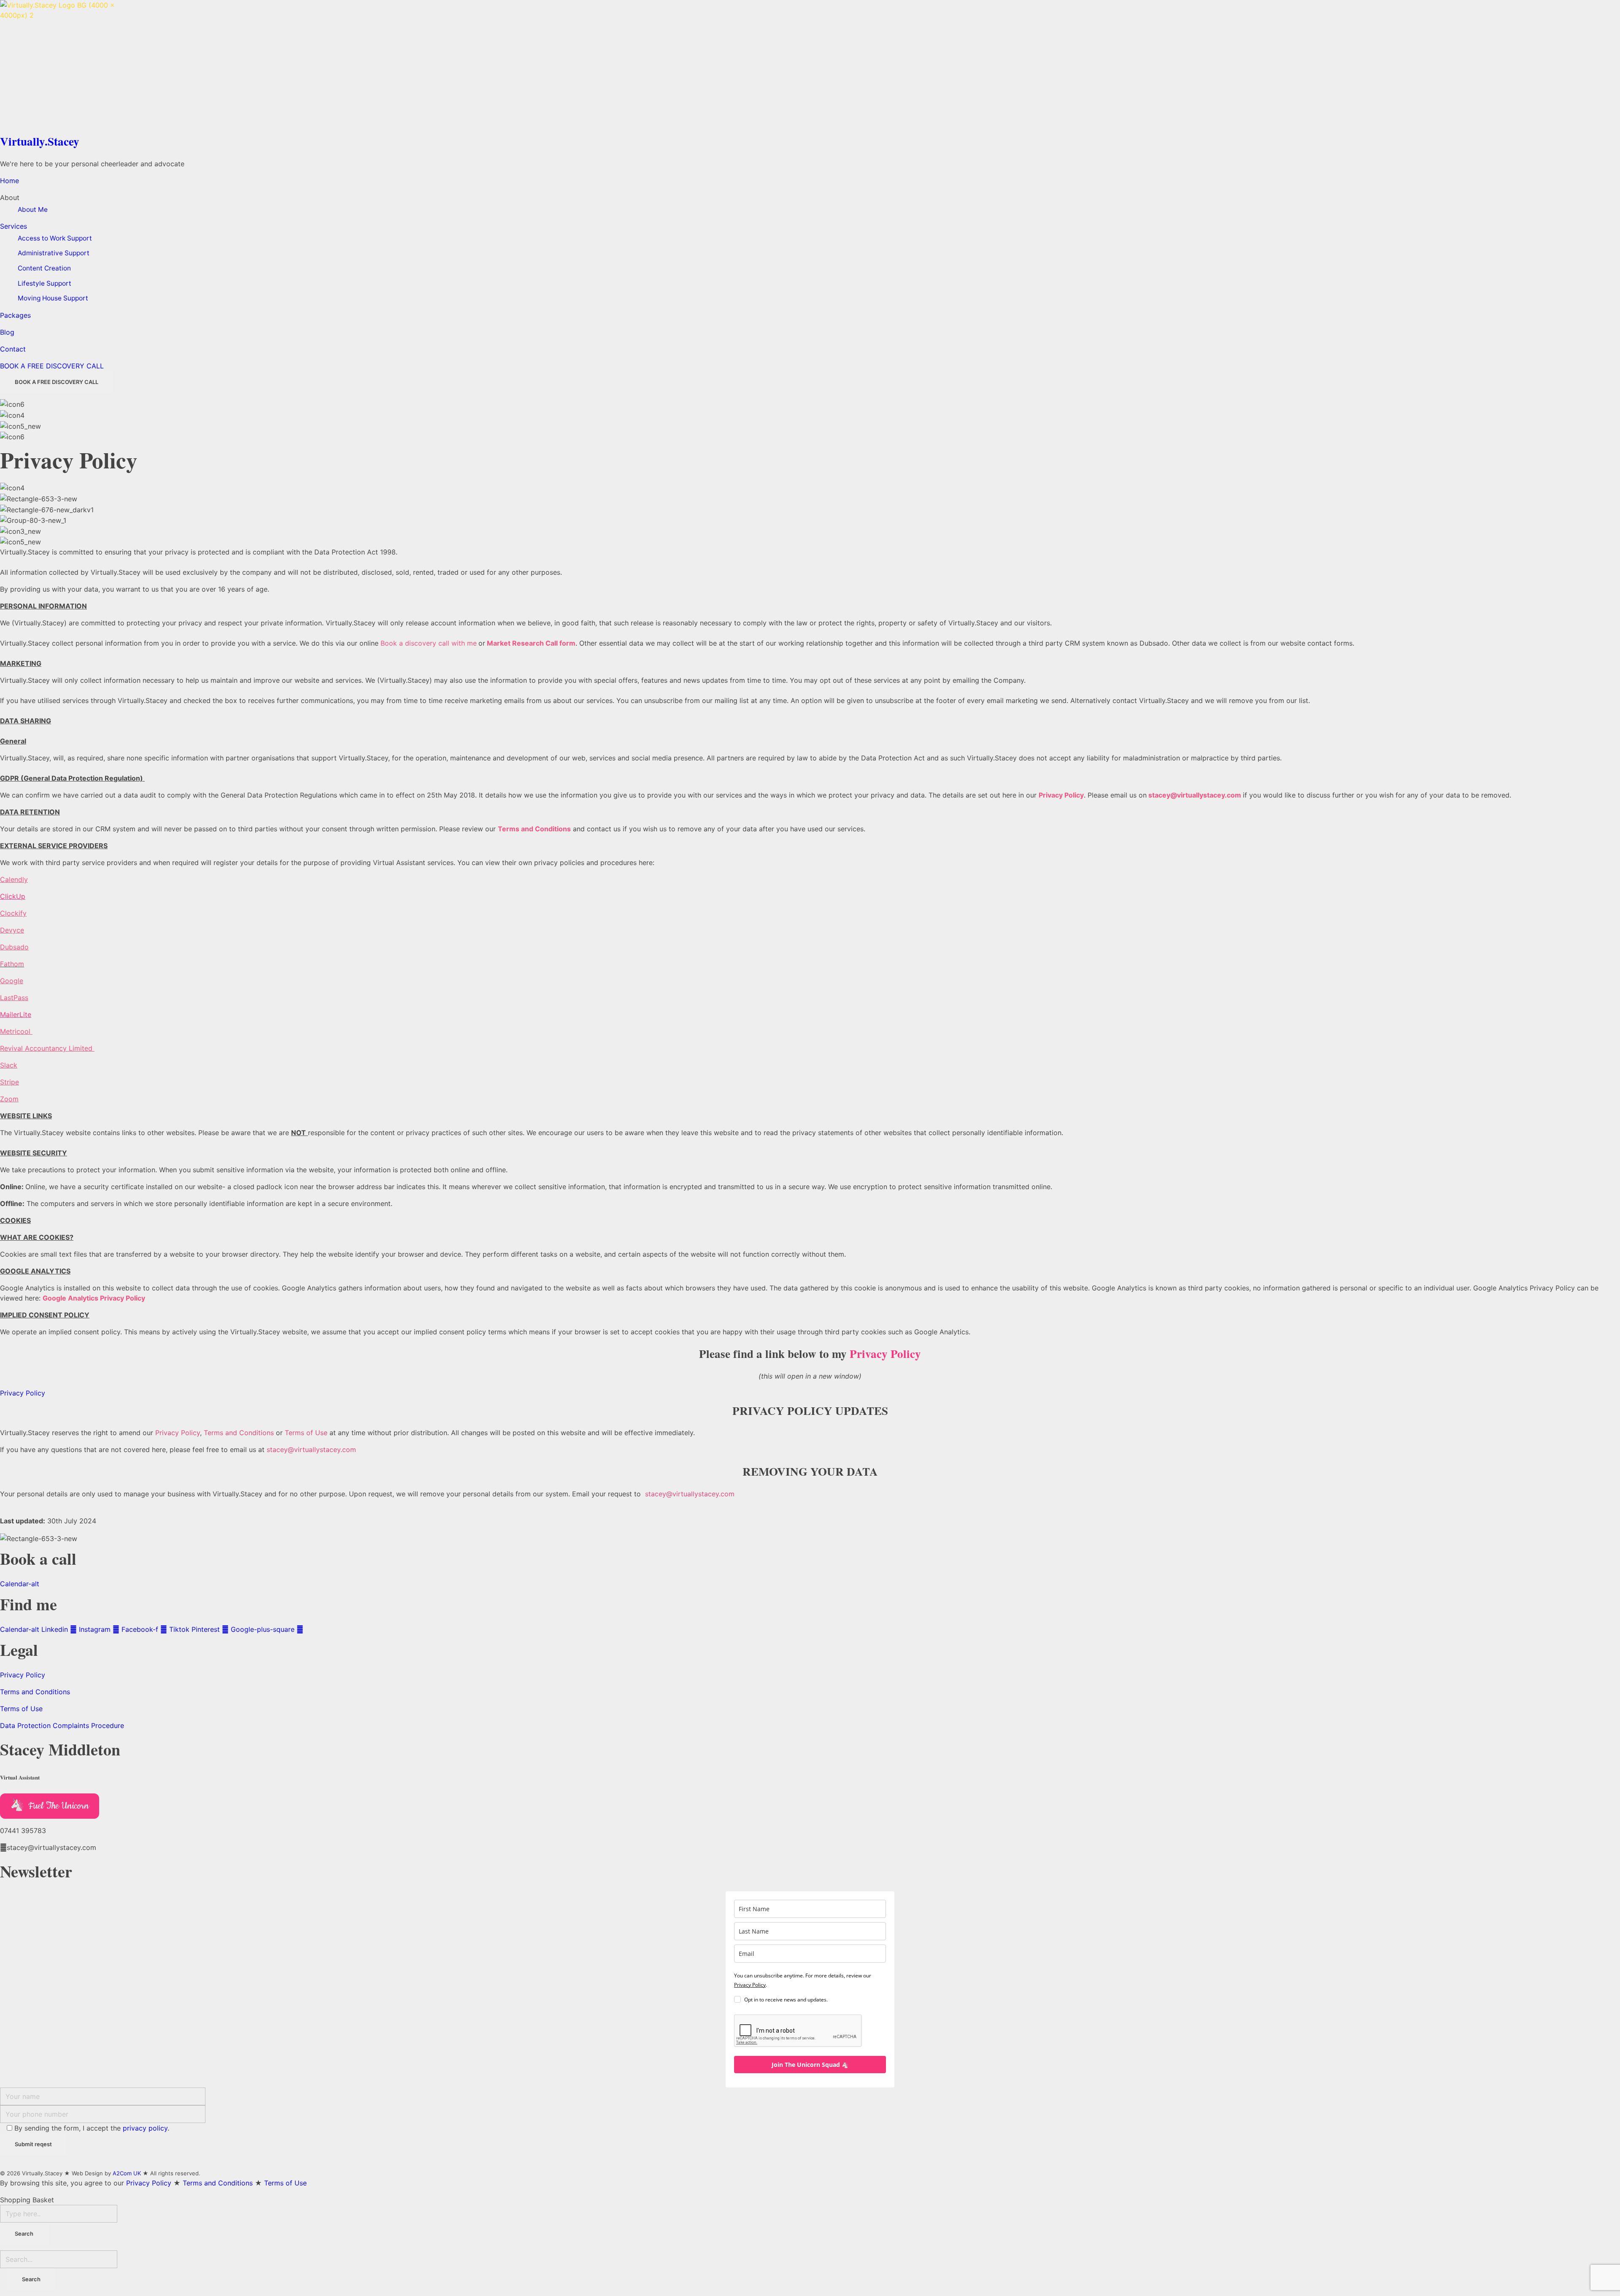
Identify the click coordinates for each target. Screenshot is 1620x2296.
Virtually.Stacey (40, 141)
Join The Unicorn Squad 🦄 (810, 2065)
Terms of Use (306, 1433)
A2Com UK (127, 2173)
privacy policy (145, 2128)
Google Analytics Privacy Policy (94, 1298)
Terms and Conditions (534, 829)
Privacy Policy (178, 1433)
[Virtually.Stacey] (810, 65)
